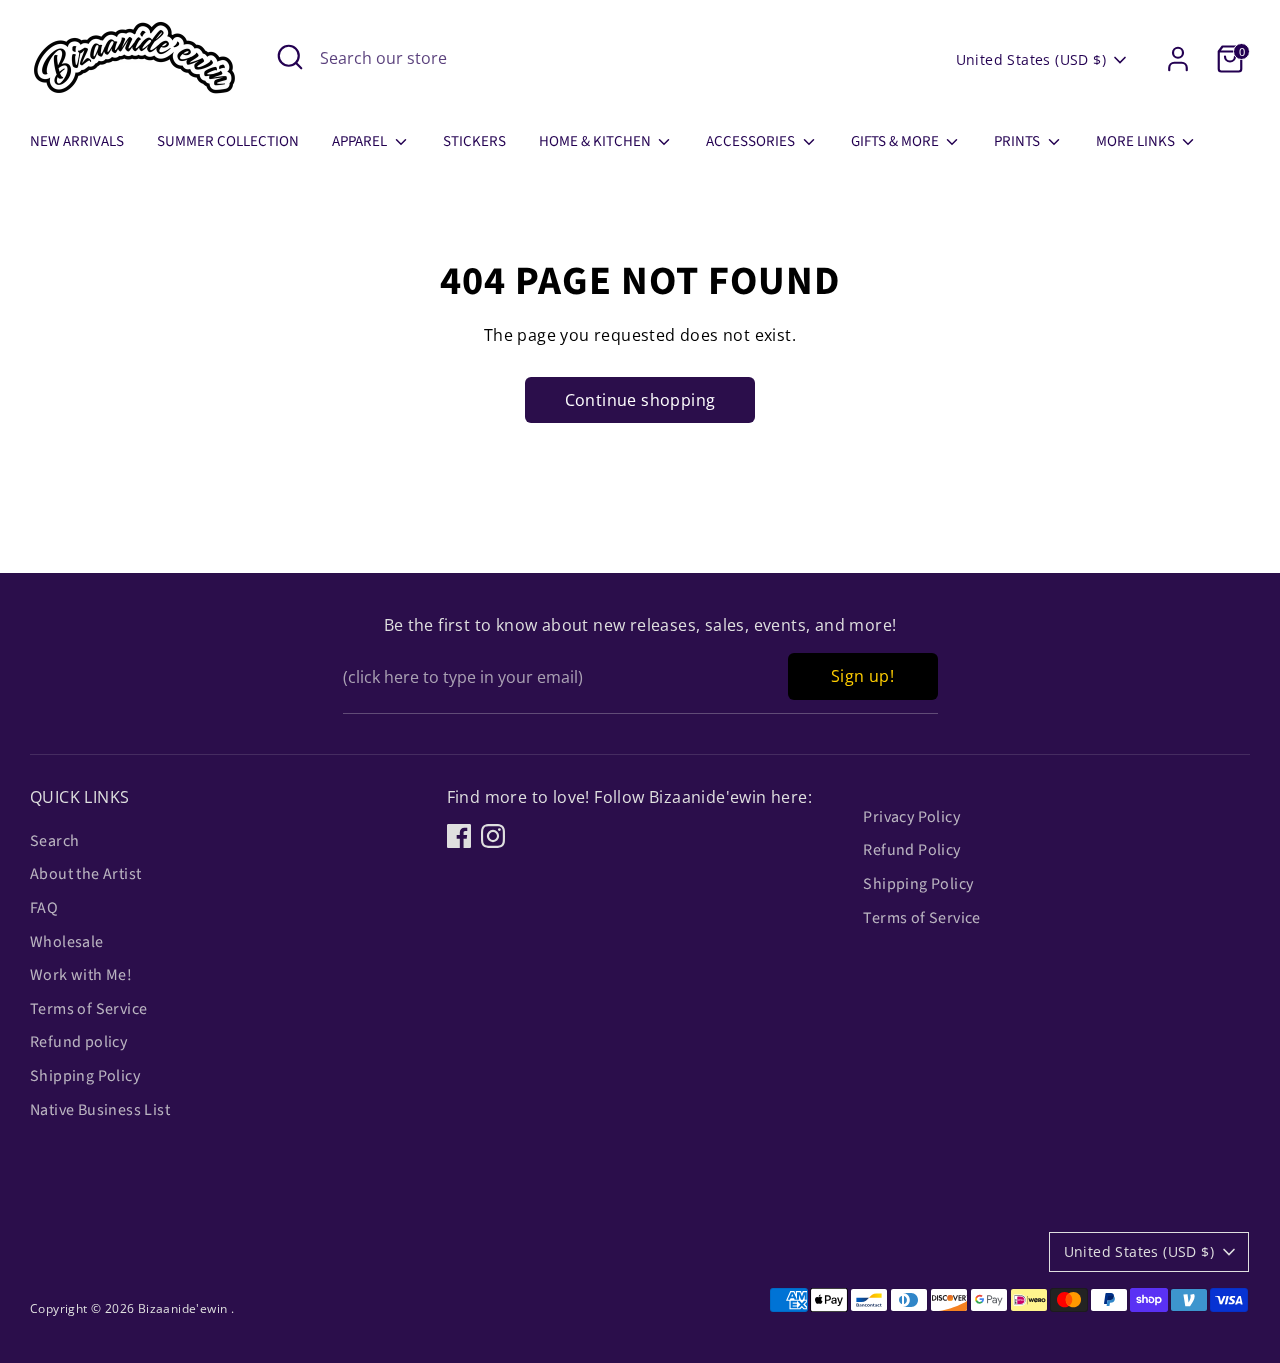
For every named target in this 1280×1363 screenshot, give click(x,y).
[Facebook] (459, 836)
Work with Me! (81, 975)
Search (54, 841)
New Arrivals (77, 141)
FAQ (44, 908)
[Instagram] (493, 836)
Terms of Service (88, 1009)
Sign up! (862, 676)
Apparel (361, 141)
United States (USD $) (1031, 59)
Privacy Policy (911, 817)
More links (1137, 141)
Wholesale (67, 942)
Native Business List (100, 1110)
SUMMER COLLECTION (228, 141)
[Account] (1178, 59)
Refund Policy (911, 850)
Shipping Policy (85, 1076)
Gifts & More (896, 141)
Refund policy (78, 1042)
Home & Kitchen (596, 141)
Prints (1018, 141)
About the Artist (85, 874)
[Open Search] (290, 57)
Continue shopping (640, 400)
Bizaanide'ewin (184, 1308)
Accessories (752, 141)
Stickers (474, 141)
